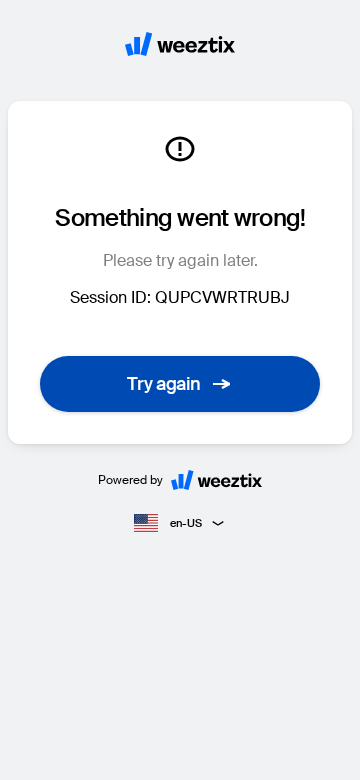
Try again (164, 384)
